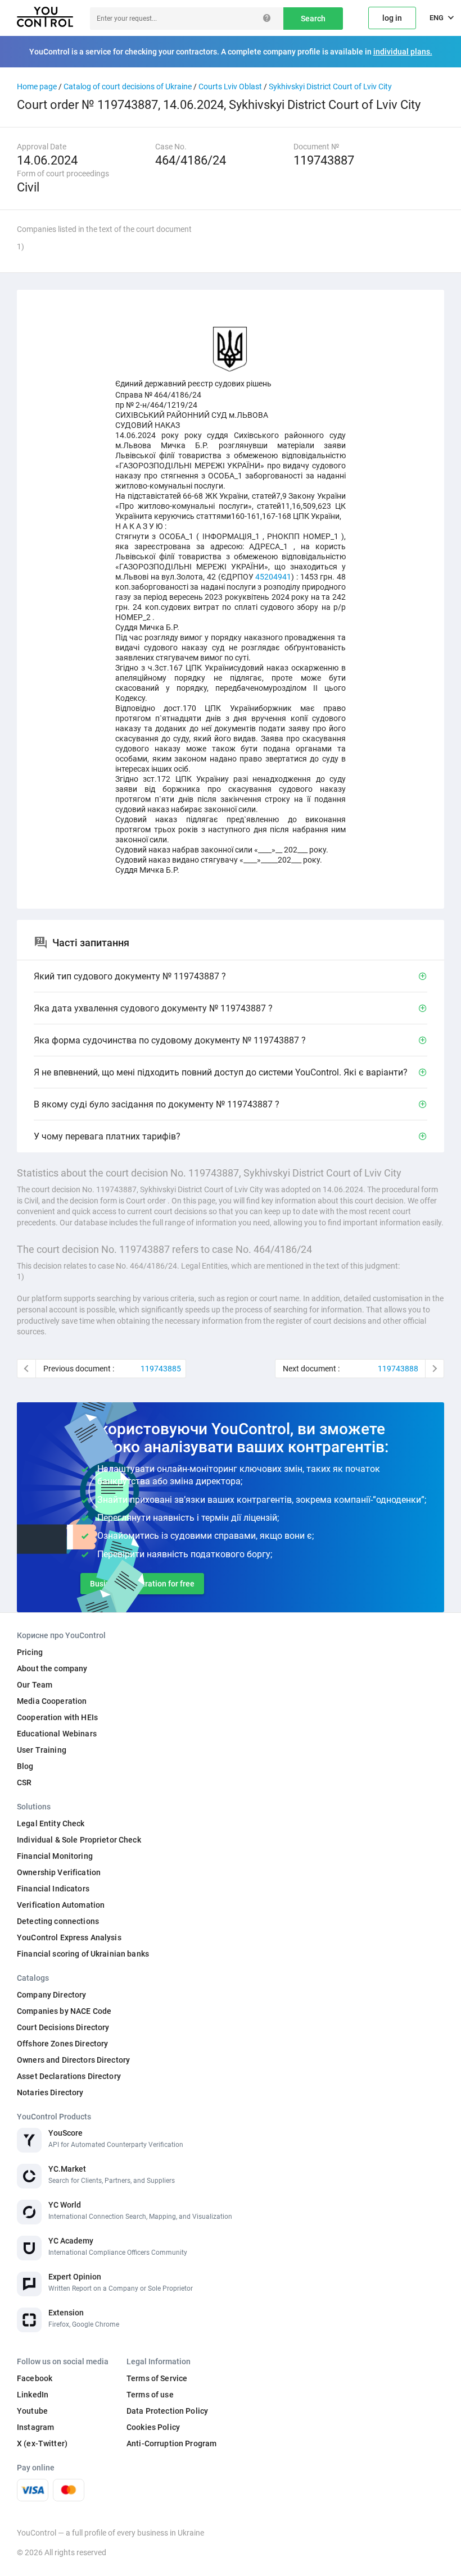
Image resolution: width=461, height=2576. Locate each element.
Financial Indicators (53, 1889)
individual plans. (403, 52)
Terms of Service (157, 2378)
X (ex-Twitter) (42, 2443)
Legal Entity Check (51, 1823)
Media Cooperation (52, 1701)
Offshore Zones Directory (62, 2044)
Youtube (32, 2411)
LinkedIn (33, 2395)
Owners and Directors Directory (73, 2060)
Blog (25, 1766)
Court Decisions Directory (63, 2027)
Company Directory (51, 1995)
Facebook (35, 2378)
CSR (24, 1782)
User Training (42, 1750)
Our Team (35, 1685)
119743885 (161, 1369)
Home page (37, 86)
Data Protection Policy (167, 2411)
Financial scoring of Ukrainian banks (83, 1954)
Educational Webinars (57, 1734)
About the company (52, 1668)
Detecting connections (58, 1921)
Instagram (35, 2427)
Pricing (30, 1652)
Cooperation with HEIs (57, 1717)
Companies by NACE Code (64, 2011)
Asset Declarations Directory (69, 2076)
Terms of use (150, 2395)
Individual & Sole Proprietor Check (79, 1840)
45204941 (273, 577)
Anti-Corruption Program (171, 2443)
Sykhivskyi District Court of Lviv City (330, 86)
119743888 (398, 1369)
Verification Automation (61, 1905)
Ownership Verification (59, 1872)
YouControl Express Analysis (69, 1937)
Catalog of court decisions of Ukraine (128, 86)
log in (392, 18)
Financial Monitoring (55, 1856)
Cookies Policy (153, 2427)
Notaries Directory (50, 2092)
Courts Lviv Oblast (230, 86)
